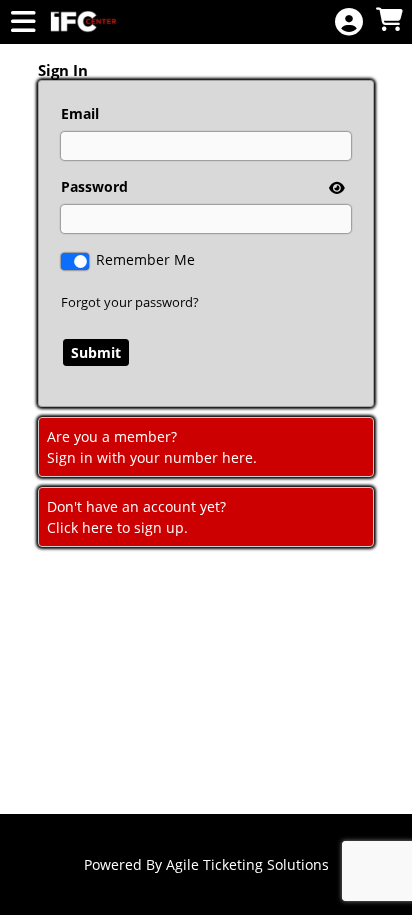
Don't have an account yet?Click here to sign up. (136, 517)
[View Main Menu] (23, 22)
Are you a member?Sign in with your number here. (152, 447)
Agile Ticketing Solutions (247, 864)
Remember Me (145, 259)
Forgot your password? (130, 302)
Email (80, 113)
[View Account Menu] (349, 22)
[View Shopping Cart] (389, 20)
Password (94, 186)
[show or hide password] (335, 187)
